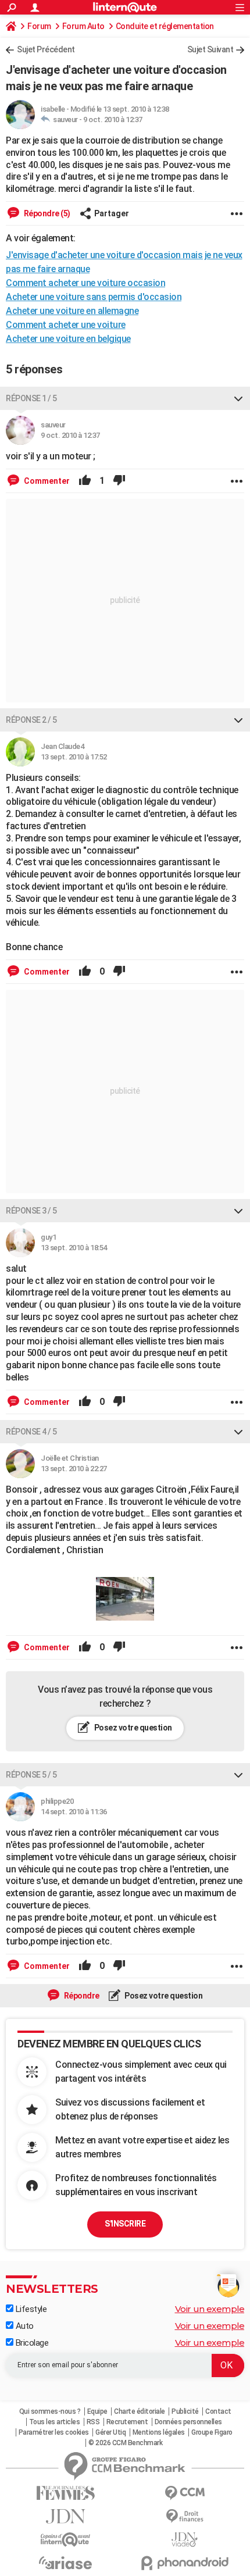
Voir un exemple (210, 2309)
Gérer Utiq (110, 2432)
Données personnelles (188, 2422)
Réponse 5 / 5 (31, 1775)
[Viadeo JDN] (185, 2540)
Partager (112, 213)
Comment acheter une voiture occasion (85, 283)
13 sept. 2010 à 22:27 (74, 1469)
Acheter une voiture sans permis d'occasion (94, 297)
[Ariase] (65, 2563)
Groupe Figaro (212, 2432)
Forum (39, 26)
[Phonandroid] (185, 2563)
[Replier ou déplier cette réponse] (238, 398)
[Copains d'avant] (65, 2540)
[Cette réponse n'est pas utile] (119, 481)
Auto (24, 2326)
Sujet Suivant (210, 49)
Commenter (46, 481)
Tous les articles (55, 2422)
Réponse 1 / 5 (31, 398)
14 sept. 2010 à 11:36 (74, 1812)
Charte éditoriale (140, 2411)
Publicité (185, 2411)
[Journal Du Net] (65, 2516)
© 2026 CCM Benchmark (125, 2443)
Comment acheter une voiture (66, 325)
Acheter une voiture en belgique (68, 339)
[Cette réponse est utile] (85, 481)
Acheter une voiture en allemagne (72, 311)
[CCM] (185, 2493)
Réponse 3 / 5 (31, 1211)
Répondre (81, 1996)
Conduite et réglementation (165, 26)
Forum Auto (83, 26)
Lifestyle (30, 2309)
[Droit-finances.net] (185, 2516)
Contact (218, 2411)
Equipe (97, 2411)
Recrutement (127, 2422)
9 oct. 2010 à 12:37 (113, 119)
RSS (93, 2422)
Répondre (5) (46, 213)
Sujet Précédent (46, 49)
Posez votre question (132, 1728)
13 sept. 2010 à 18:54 (74, 1248)
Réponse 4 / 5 (31, 1432)
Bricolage (31, 2343)
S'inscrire (125, 2224)
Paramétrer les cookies (54, 2432)
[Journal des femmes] (65, 2493)
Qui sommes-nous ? (50, 2411)
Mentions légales (159, 2432)
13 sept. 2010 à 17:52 (74, 757)
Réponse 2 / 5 (31, 720)
